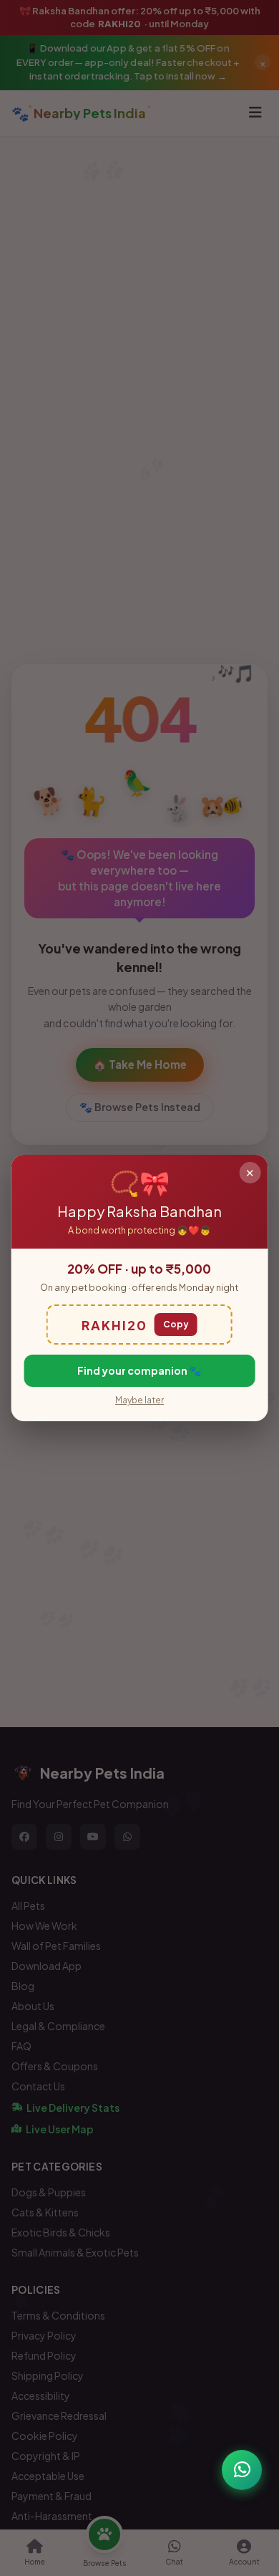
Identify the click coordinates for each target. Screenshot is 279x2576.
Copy (176, 1324)
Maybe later (139, 1400)
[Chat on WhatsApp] (242, 2470)
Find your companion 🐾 (139, 1370)
